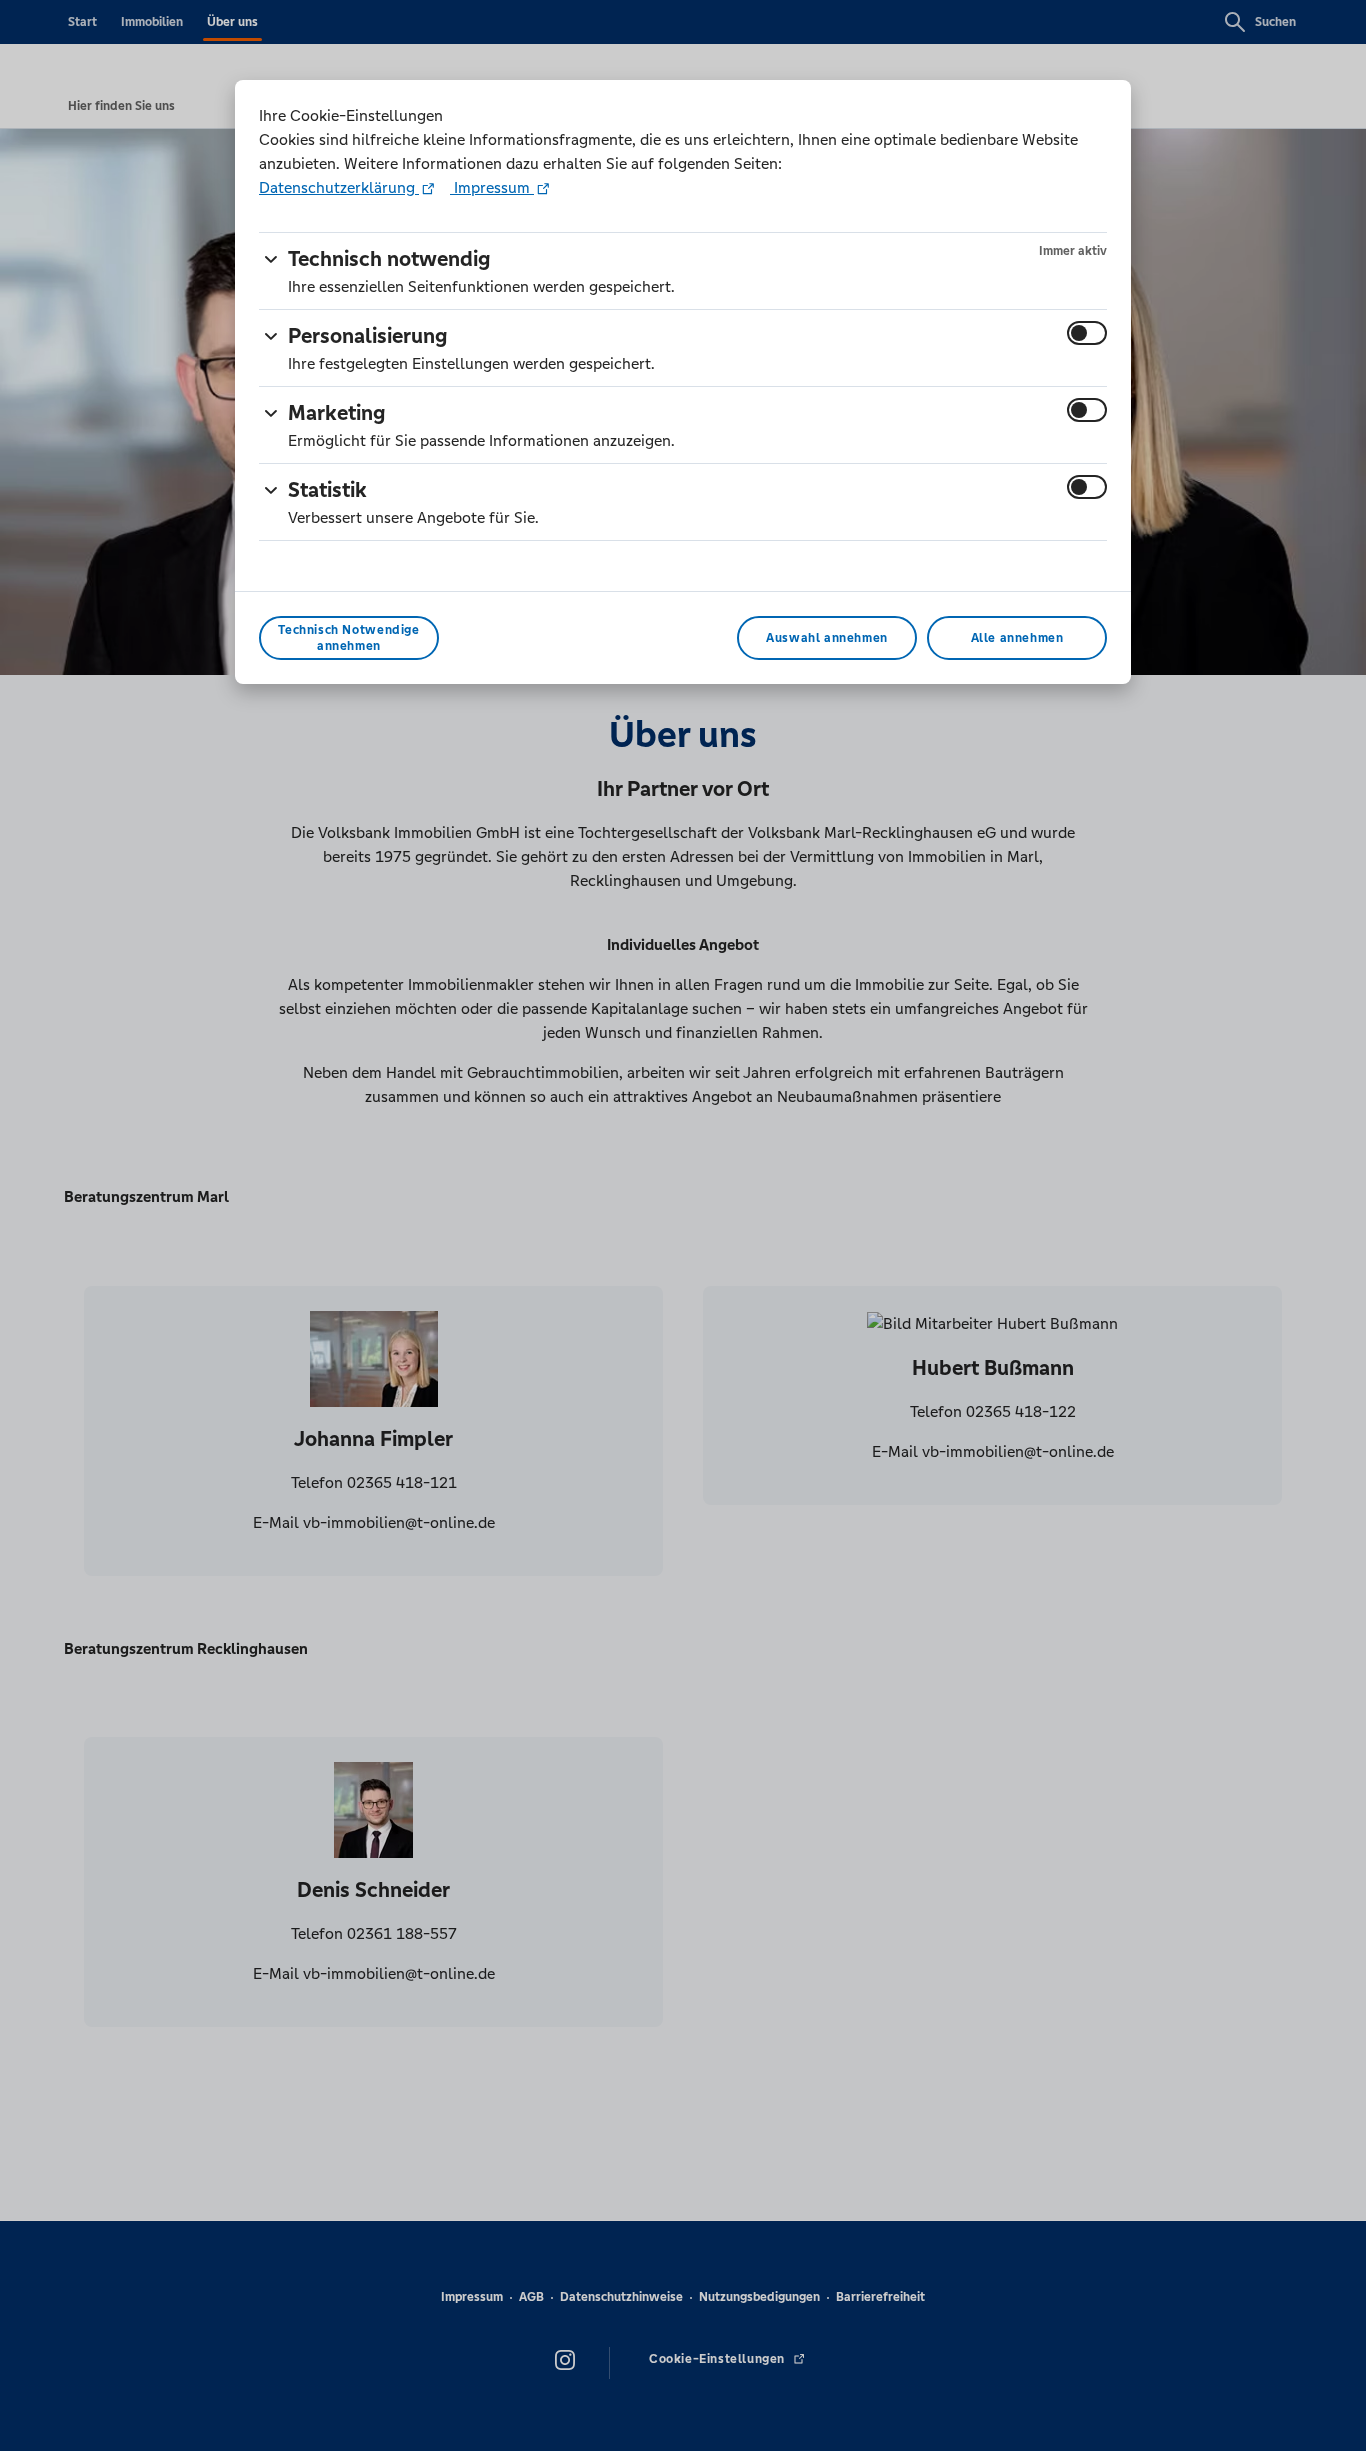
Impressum (492, 187)
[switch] (1087, 333)
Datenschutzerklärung (339, 187)
